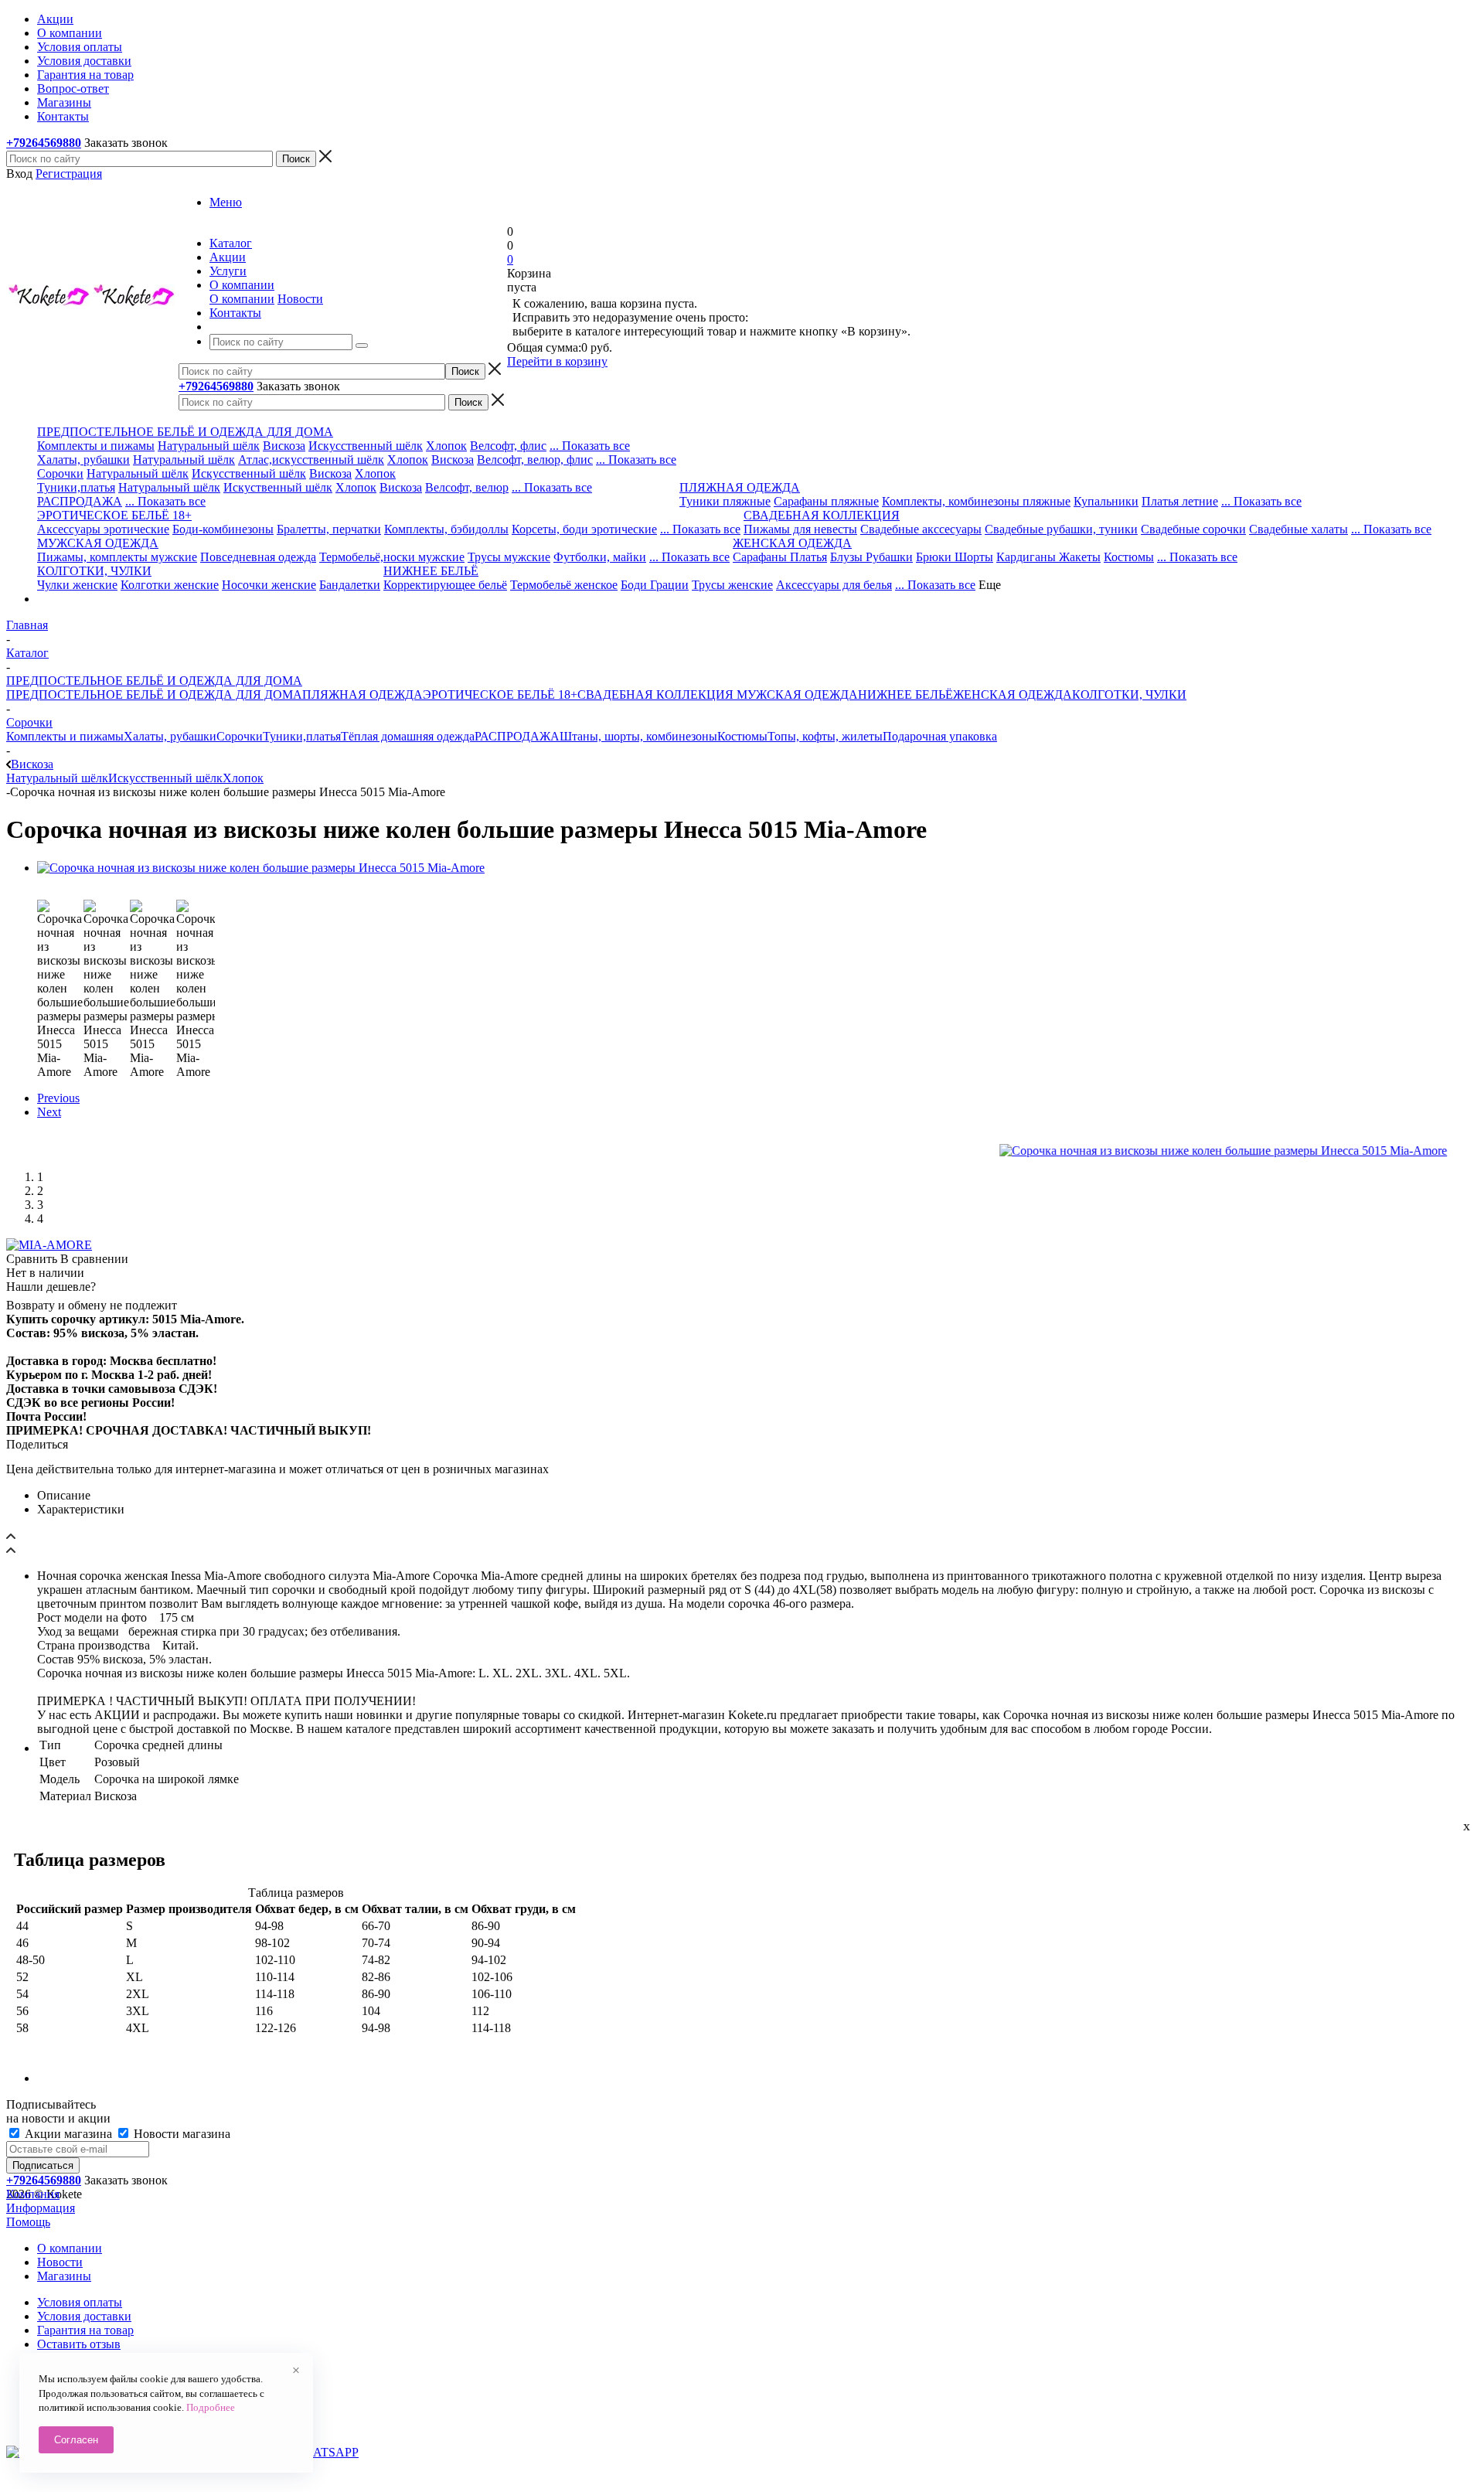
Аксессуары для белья (834, 585)
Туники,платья (76, 487)
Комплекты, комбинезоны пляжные (976, 501)
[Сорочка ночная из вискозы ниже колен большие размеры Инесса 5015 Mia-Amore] (261, 868)
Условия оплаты (80, 2302)
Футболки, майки (600, 557)
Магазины (64, 2276)
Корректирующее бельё (445, 585)
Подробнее (211, 2407)
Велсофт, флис (508, 446)
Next (49, 1112)
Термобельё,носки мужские (392, 557)
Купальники (1106, 501)
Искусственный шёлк (366, 446)
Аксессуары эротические (103, 529)
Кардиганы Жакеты (1048, 557)
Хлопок (446, 446)
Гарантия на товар (85, 2330)
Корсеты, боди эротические (584, 529)
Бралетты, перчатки (329, 529)
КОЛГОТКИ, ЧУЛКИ (1129, 694)
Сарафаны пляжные (826, 501)
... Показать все (590, 446)
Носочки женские (269, 585)
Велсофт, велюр (467, 487)
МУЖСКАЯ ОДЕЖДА (796, 694)
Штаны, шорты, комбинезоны (638, 736)
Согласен (76, 2440)
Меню (226, 202)
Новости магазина (180, 2134)
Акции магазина (68, 2134)
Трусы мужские (509, 557)
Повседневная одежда (258, 557)
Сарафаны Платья (780, 557)
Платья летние (1180, 501)
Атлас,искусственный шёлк (311, 460)
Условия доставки (84, 2316)
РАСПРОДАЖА (80, 501)
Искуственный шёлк (278, 487)
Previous (58, 1098)
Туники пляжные (725, 501)
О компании (242, 299)
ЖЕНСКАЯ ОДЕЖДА (1013, 694)
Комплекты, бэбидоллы (446, 529)
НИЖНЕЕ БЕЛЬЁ (905, 694)
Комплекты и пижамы (96, 446)
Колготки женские (170, 585)
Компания (33, 2194)
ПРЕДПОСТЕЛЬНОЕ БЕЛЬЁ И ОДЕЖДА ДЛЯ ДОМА (154, 694)
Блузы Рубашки (871, 557)
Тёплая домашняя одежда (408, 736)
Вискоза (284, 446)
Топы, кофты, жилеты (825, 736)
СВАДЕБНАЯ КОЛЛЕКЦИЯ (655, 694)
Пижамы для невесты (800, 529)
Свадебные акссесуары (921, 529)
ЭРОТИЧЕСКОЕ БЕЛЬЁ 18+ (500, 694)
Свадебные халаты (1298, 529)
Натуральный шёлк (209, 446)
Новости (300, 299)
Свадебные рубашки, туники (1061, 529)
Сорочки (60, 473)
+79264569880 (44, 143)
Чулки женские (77, 585)
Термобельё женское (564, 585)
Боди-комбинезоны (223, 529)
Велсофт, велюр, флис (535, 460)
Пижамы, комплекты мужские (117, 557)
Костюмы (1129, 557)
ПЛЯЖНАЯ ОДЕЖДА (362, 694)
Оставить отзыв (79, 2344)
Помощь (28, 2222)
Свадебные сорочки (1193, 529)
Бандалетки (350, 585)
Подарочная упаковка (940, 736)
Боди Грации (655, 585)
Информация (41, 2208)
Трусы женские (732, 585)
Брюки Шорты (955, 557)
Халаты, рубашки (83, 460)
